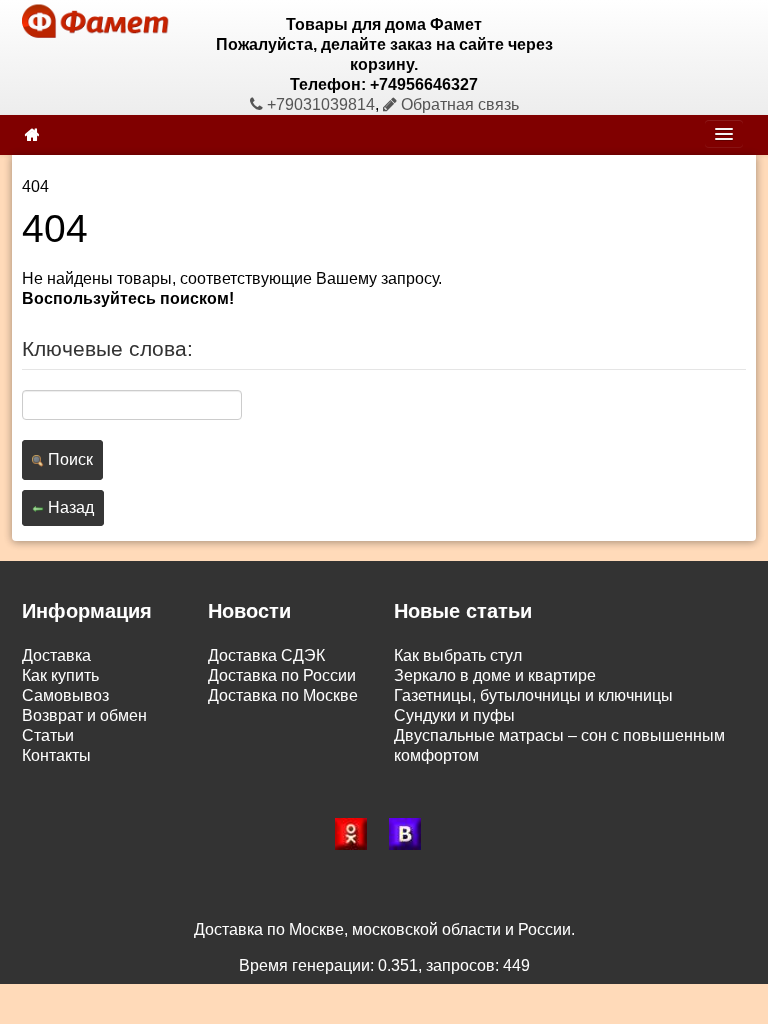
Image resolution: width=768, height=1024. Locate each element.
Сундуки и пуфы (454, 715)
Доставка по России (282, 675)
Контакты (56, 755)
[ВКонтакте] (411, 834)
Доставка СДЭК (266, 655)
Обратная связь (458, 104)
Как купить (60, 675)
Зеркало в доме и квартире (495, 675)
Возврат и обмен (84, 715)
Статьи (48, 735)
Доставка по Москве (283, 695)
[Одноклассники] (357, 834)
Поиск (68, 459)
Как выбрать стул (458, 655)
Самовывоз (65, 695)
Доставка (56, 655)
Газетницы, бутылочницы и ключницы (533, 695)
